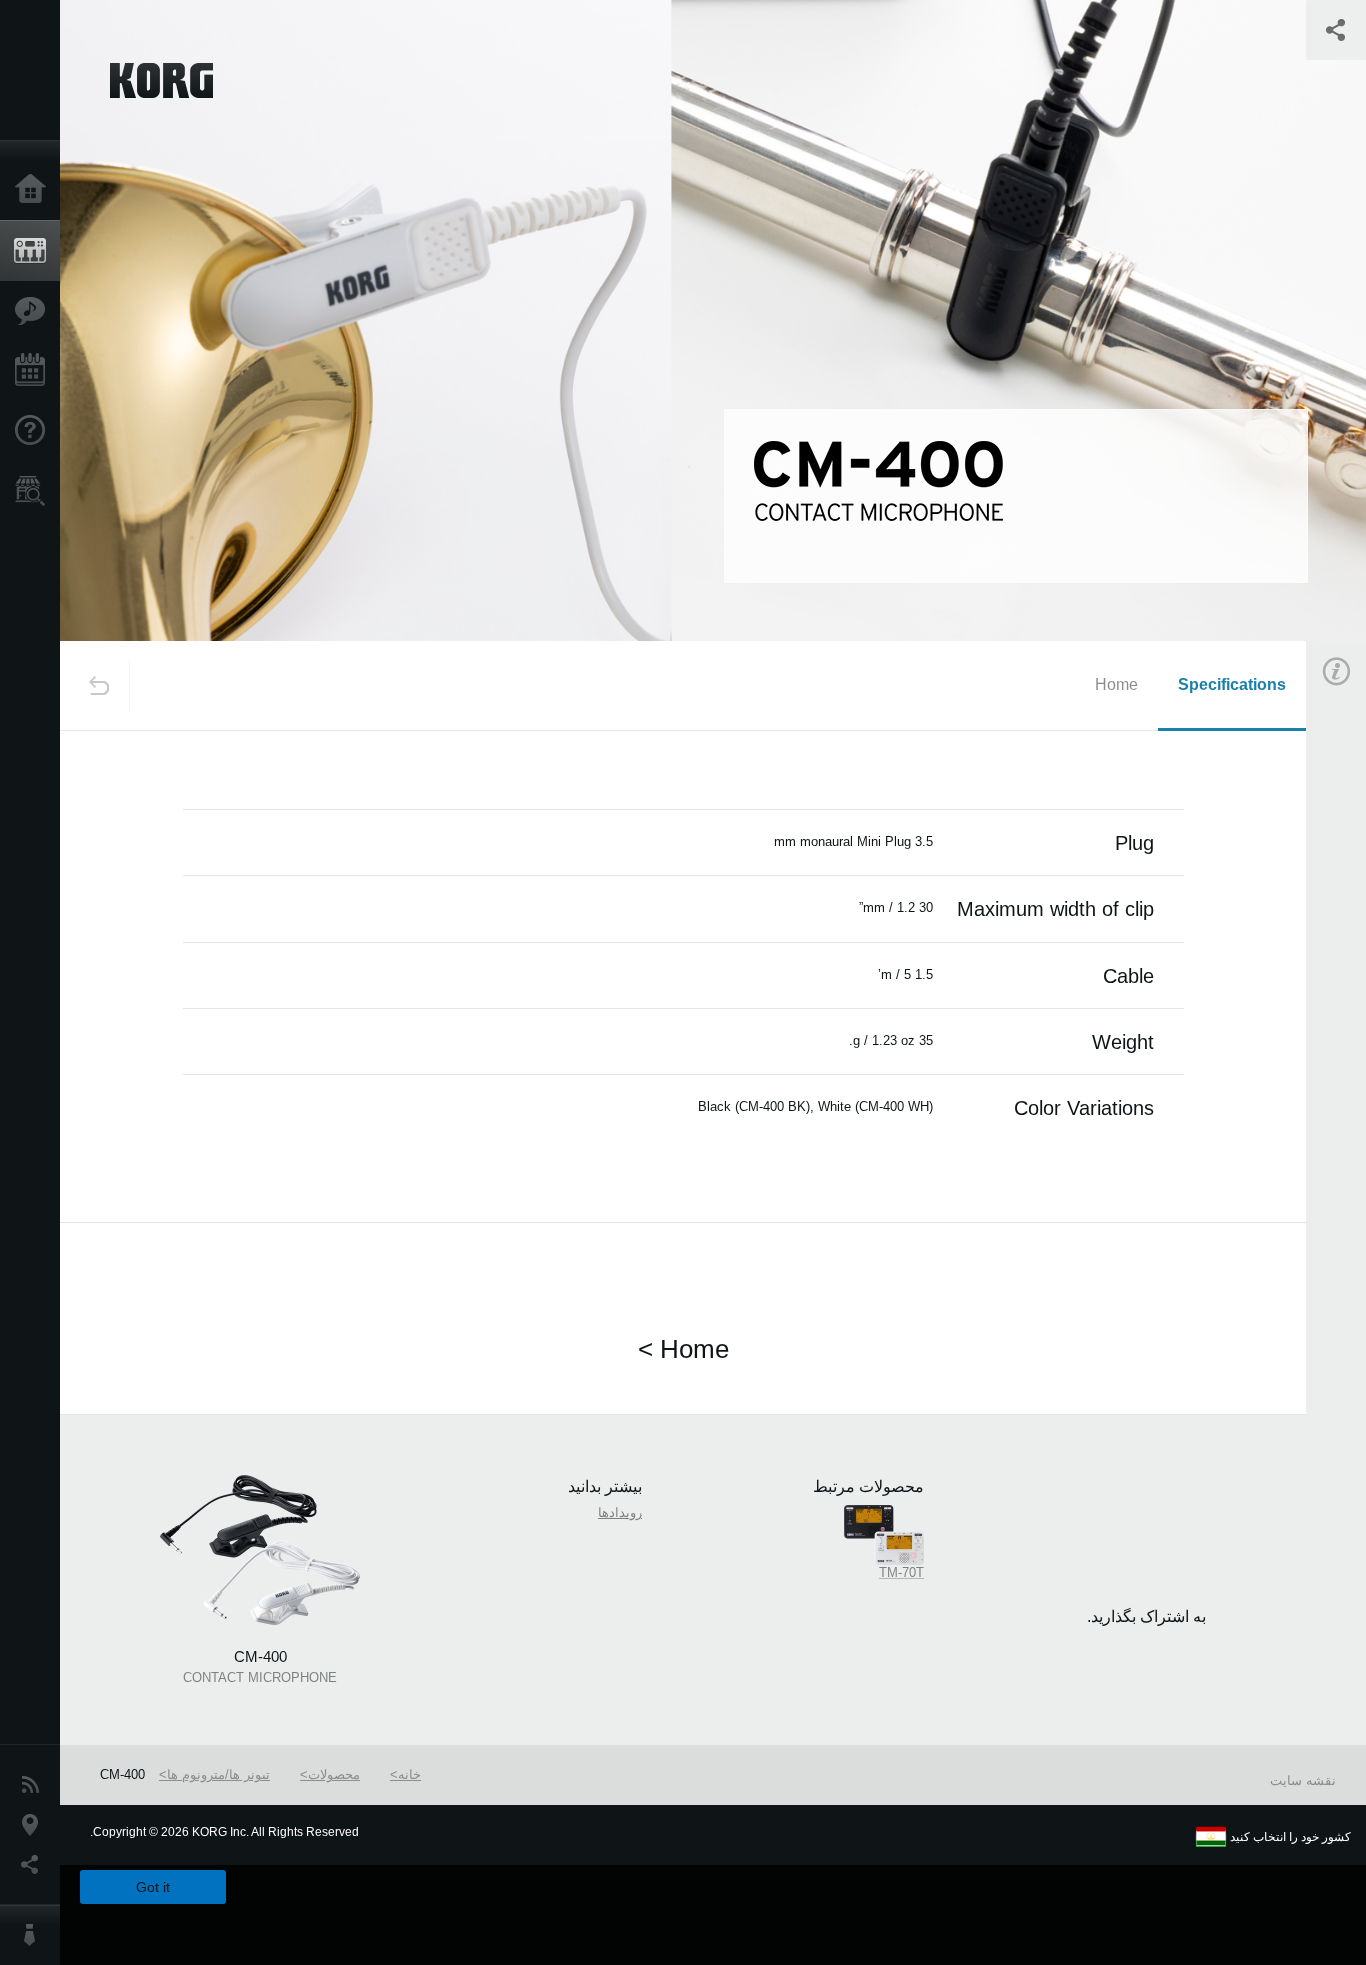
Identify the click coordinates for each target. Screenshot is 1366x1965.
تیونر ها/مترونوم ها (218, 1774)
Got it (153, 1887)
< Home (683, 1349)
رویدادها (620, 1512)
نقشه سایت (1303, 1780)
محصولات (334, 1774)
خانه (409, 1774)
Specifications (1232, 684)
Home (1116, 684)
